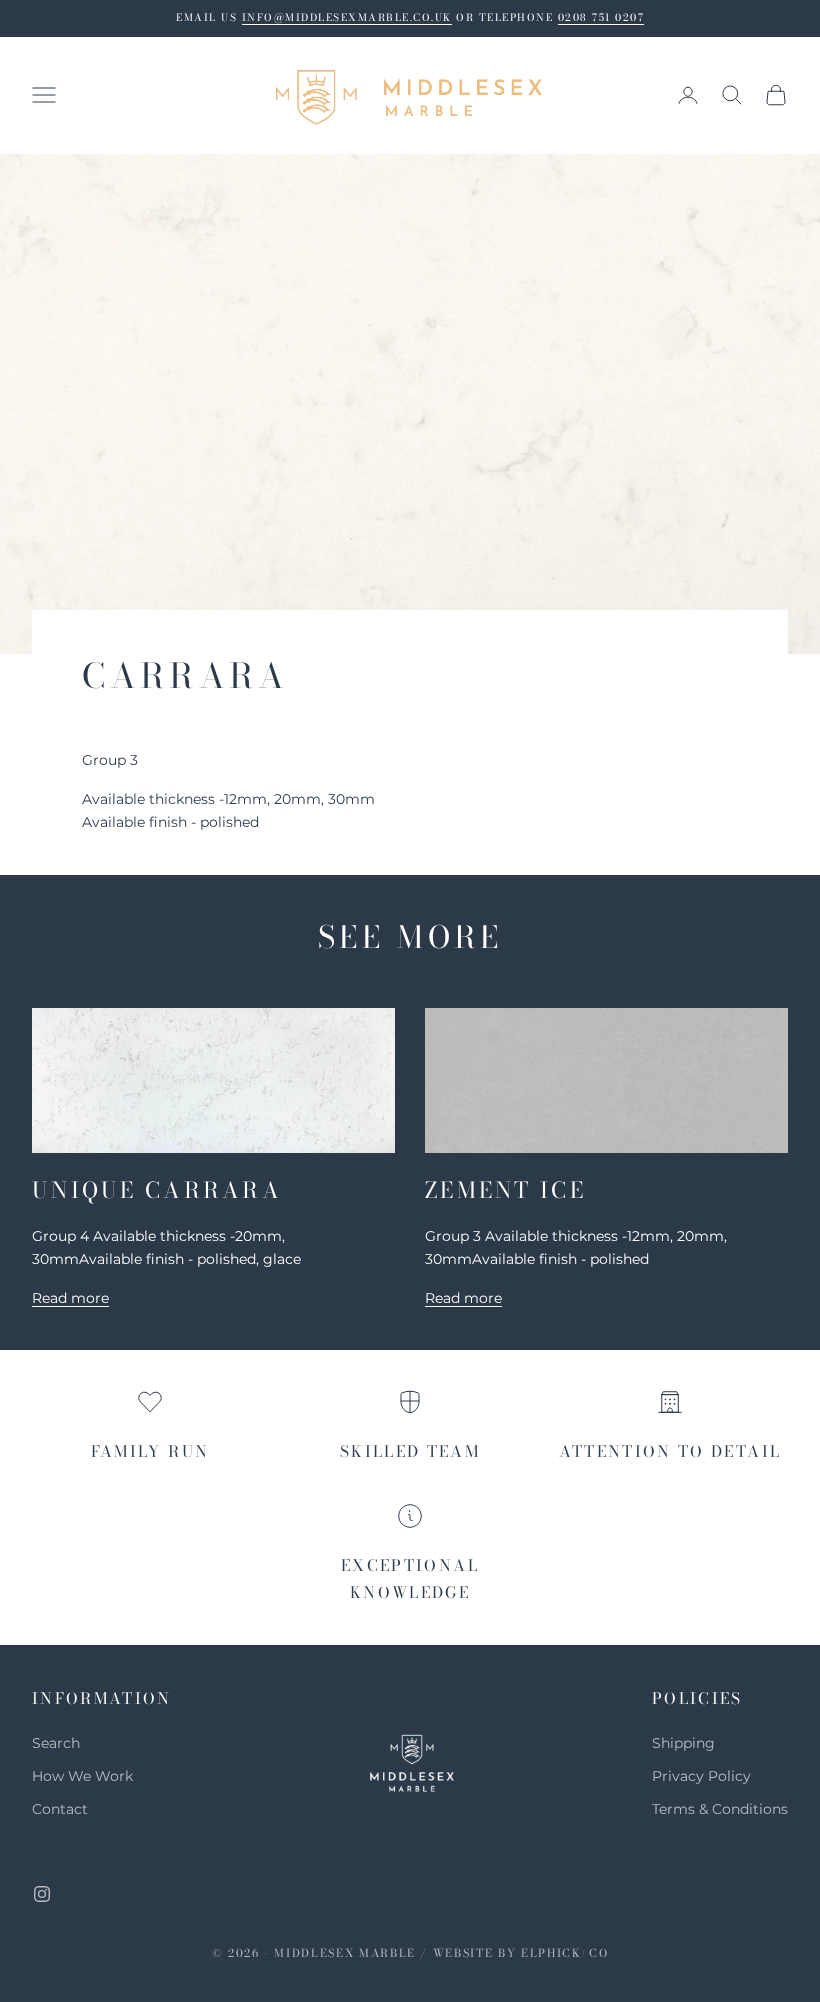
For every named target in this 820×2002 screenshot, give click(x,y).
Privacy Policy (701, 1776)
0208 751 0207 (601, 17)
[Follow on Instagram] (42, 1894)
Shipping (683, 1743)
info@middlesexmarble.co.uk (347, 17)
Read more (70, 1298)
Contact (60, 1809)
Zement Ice (505, 1190)
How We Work (82, 1776)
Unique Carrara (157, 1190)
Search (56, 1743)
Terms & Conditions (720, 1809)
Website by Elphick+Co (521, 1953)
